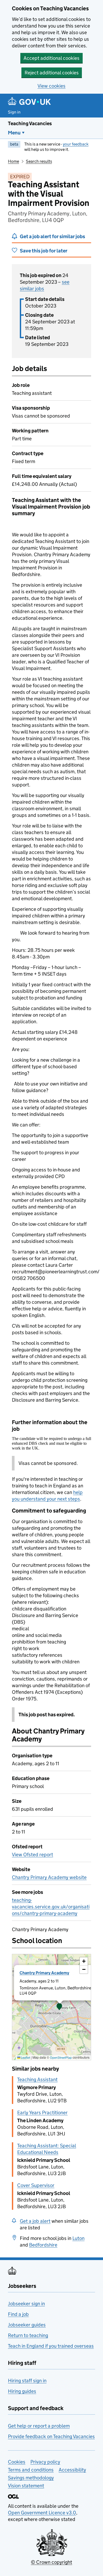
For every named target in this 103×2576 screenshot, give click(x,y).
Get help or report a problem (39, 2426)
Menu (14, 133)
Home (13, 161)
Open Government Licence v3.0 (42, 2513)
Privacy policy (45, 2462)
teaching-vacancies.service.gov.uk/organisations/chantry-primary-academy (51, 1907)
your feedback (76, 144)
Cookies (17, 2462)
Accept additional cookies (51, 58)
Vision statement (26, 2486)
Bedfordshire (43, 2245)
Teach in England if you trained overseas (51, 2346)
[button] (59, 2007)
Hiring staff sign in (27, 2381)
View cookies (51, 86)
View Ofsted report (32, 1855)
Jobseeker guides (27, 2325)
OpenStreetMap (61, 2057)
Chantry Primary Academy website (49, 1877)
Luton (78, 2238)
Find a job (18, 2314)
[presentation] (51, 2007)
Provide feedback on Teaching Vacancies (51, 2436)
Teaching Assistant (37, 2079)
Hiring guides (22, 2391)
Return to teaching (28, 2335)
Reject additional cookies (52, 73)
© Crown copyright (51, 2562)
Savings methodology (31, 2478)
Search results (39, 161)
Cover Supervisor (36, 2185)
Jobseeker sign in (26, 2304)
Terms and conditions (31, 2470)
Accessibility (72, 2470)
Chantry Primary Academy (44, 1973)
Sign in (14, 112)
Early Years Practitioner (42, 2113)
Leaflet (25, 2057)
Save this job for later (44, 251)
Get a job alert (35, 2221)
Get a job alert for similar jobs (52, 236)
